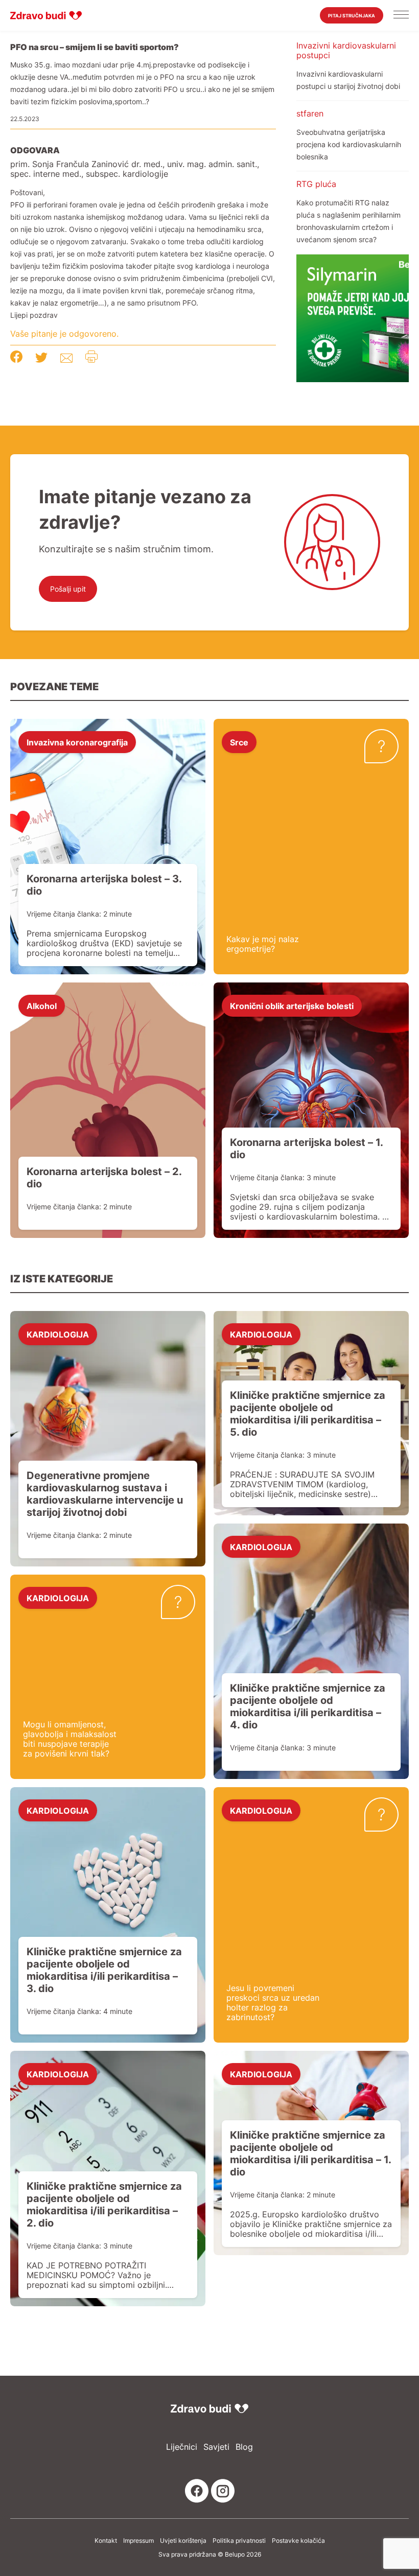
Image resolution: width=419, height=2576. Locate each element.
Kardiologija (58, 1334)
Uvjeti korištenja (183, 2541)
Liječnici (182, 2447)
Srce (239, 742)
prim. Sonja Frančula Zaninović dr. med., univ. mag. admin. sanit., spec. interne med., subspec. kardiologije (135, 169)
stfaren (310, 113)
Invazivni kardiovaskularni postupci (346, 50)
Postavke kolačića (298, 2541)
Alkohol (42, 1005)
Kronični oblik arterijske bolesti (292, 1005)
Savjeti (216, 2447)
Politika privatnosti (239, 2541)
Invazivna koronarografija (77, 742)
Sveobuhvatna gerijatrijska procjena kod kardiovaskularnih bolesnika (349, 144)
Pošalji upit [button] (68, 589)
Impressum (138, 2541)
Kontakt (106, 2541)
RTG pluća (316, 184)
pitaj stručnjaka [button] (352, 16)
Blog (244, 2447)
